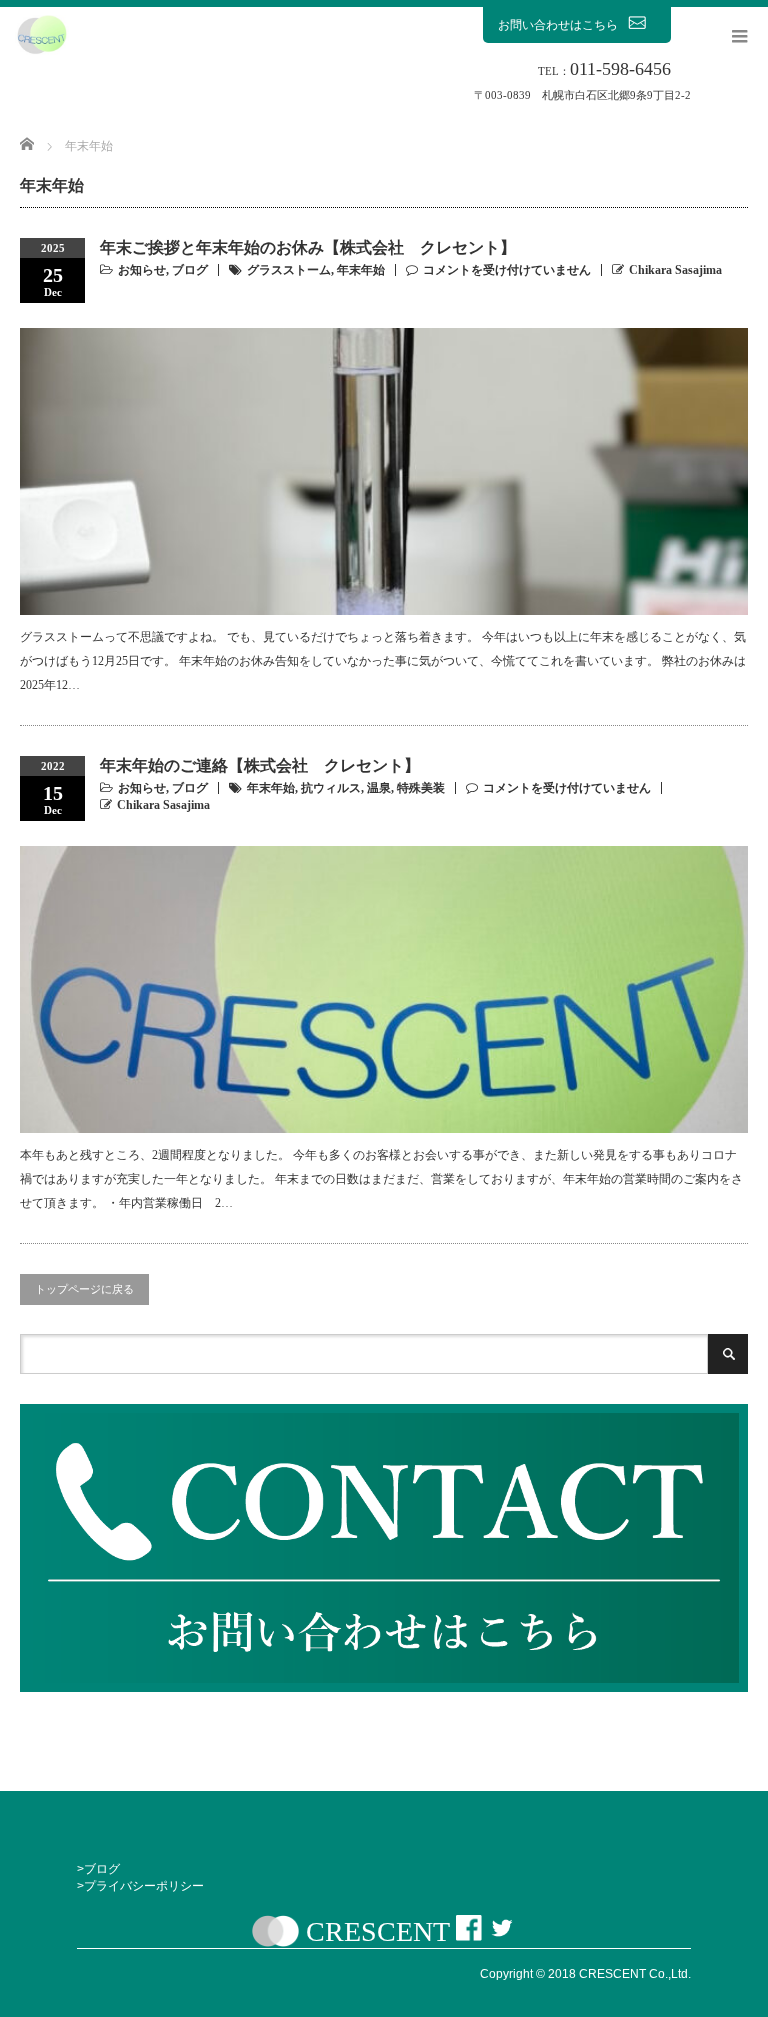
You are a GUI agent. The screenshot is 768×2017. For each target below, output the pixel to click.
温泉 (379, 788)
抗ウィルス (331, 788)
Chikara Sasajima (675, 270)
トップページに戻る (84, 1289)
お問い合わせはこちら (558, 25)
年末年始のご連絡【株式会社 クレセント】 (260, 765)
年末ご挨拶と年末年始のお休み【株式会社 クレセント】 (308, 247)
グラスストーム (289, 270)
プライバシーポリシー (144, 1886)
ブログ (190, 270)
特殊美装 (421, 788)
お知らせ (142, 270)
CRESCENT (377, 1931)
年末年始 (361, 270)
